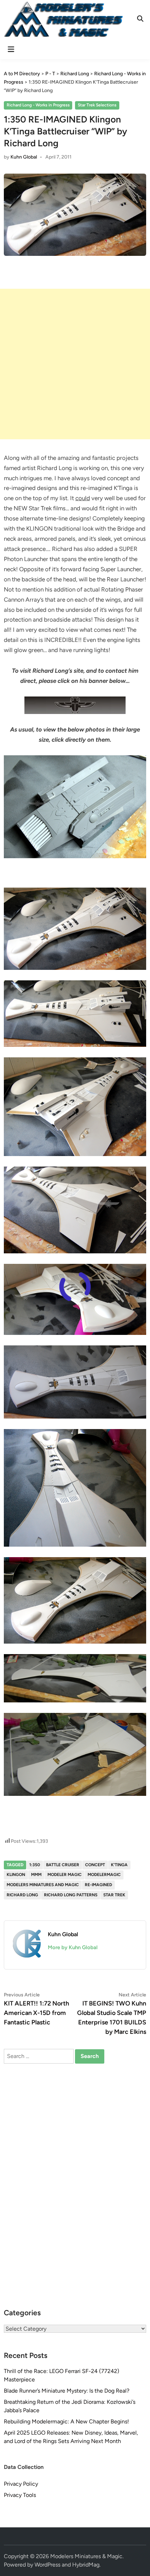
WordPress (47, 2565)
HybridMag (86, 2565)
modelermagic (104, 1875)
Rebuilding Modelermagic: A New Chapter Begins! (66, 2421)
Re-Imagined (98, 1885)
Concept (95, 1865)
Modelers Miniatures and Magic (43, 1885)
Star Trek (114, 1895)
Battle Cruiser (63, 1865)
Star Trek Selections (97, 105)
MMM (36, 1875)
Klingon (16, 1875)
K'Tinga (119, 1865)
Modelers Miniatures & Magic (86, 2556)
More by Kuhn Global (73, 1947)
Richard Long (22, 1895)
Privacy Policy (21, 2484)
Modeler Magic (65, 1875)
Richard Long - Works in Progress (38, 105)
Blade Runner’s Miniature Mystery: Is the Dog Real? (67, 2391)
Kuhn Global (24, 157)
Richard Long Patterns (71, 1895)
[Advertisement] (75, 364)
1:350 (35, 1865)
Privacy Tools (20, 2495)
